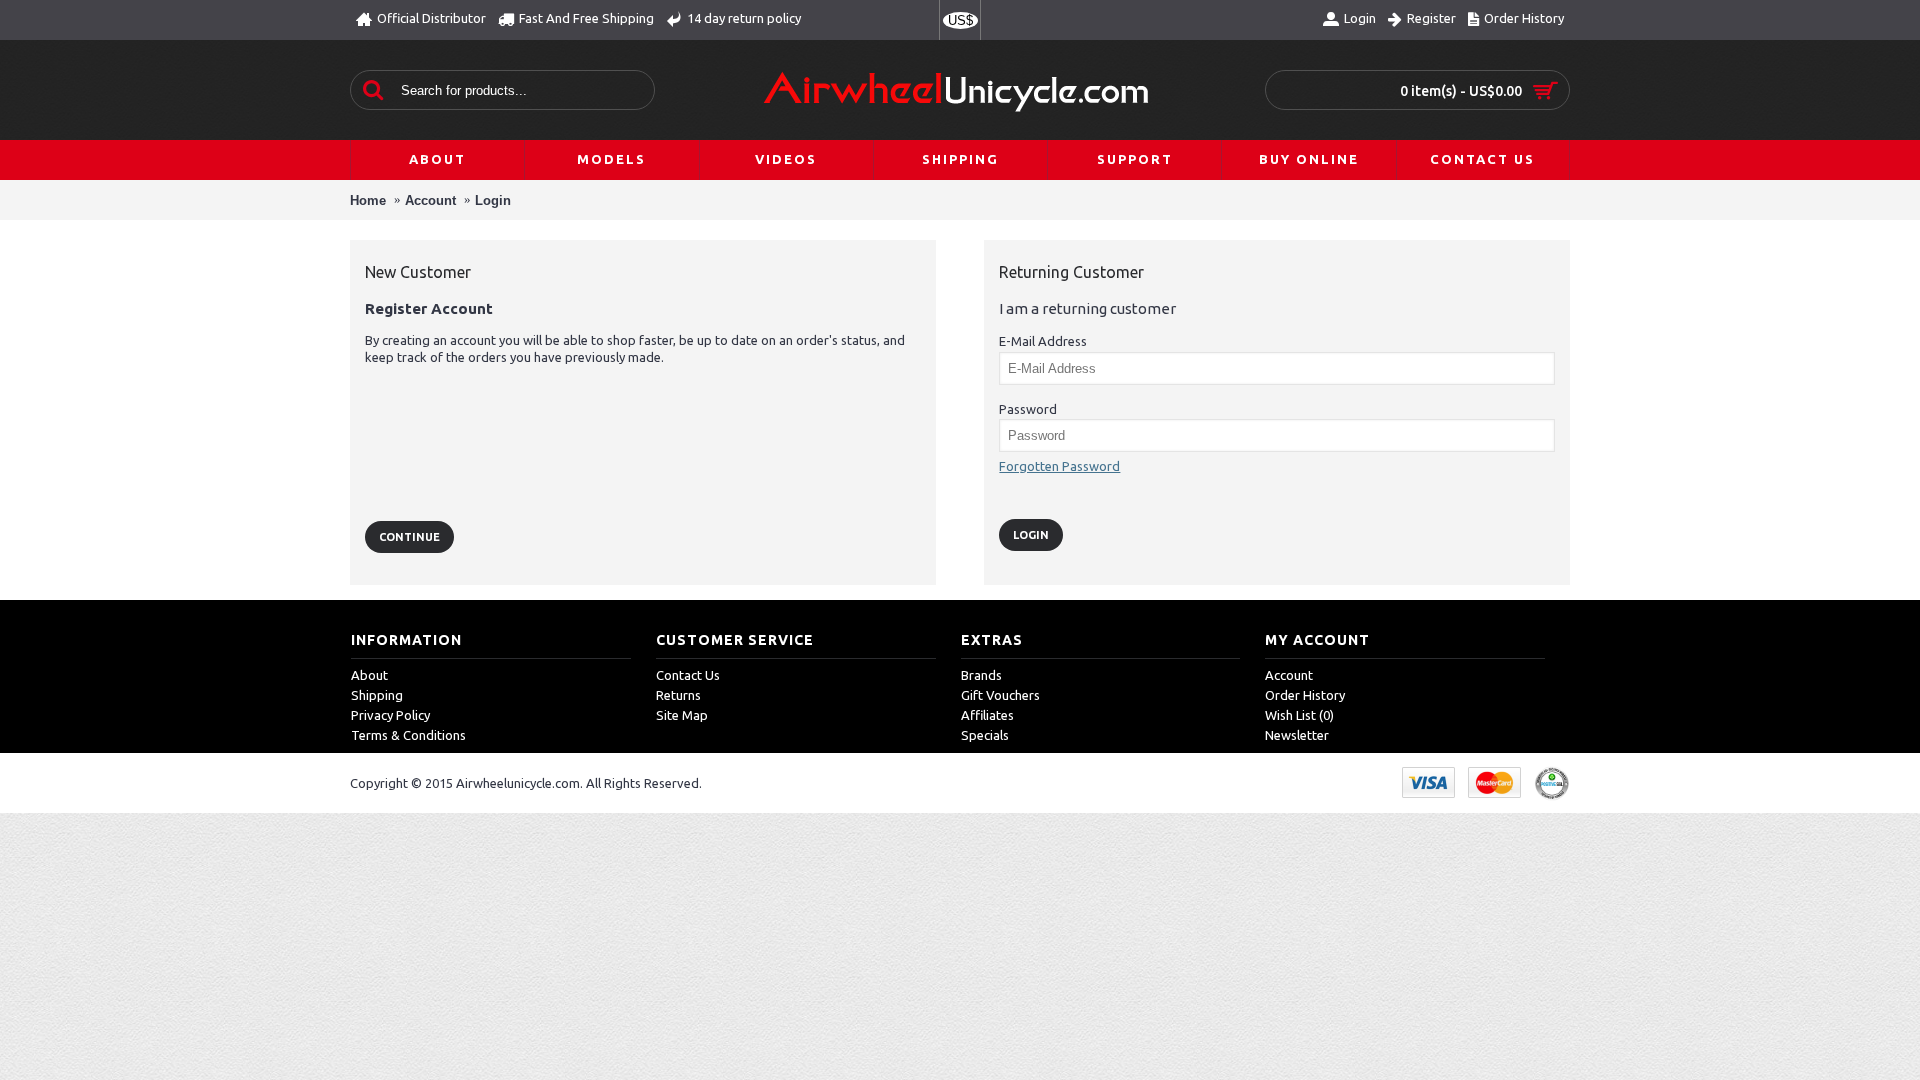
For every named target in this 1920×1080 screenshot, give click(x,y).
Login (493, 200)
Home (368, 200)
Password (1028, 409)
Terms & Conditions (408, 735)
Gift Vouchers (1000, 695)
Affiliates (987, 715)
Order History (1305, 695)
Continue (409, 537)
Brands (981, 675)
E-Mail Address (1043, 341)
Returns (678, 695)
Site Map (682, 715)
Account (430, 200)
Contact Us (688, 675)
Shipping (377, 695)
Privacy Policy (390, 715)
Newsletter (1297, 735)
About (369, 675)
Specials (985, 735)
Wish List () (1299, 715)
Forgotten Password (1059, 466)
